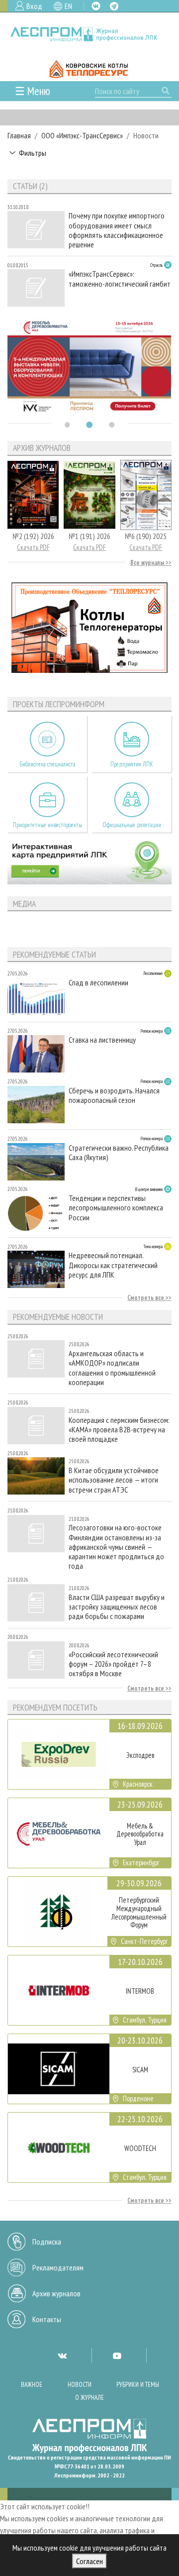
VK (96, 6)
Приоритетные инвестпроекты (47, 825)
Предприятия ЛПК (132, 764)
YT (117, 2356)
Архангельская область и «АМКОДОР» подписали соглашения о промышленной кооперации (112, 1368)
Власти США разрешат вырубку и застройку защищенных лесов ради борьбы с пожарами (117, 1607)
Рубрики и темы (138, 2385)
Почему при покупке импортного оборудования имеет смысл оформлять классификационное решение (117, 230)
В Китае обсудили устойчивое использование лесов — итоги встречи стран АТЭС (114, 1480)
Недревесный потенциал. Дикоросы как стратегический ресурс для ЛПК (113, 1265)
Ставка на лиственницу (102, 1040)
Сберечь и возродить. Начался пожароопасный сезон (114, 1095)
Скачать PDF (33, 547)
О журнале (89, 2398)
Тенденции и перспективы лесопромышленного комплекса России (116, 1208)
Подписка (47, 2242)
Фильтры (33, 153)
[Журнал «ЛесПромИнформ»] (89, 34)
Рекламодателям (58, 2267)
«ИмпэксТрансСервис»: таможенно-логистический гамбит (120, 279)
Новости (80, 2385)
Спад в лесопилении (98, 983)
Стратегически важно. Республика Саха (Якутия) (119, 1153)
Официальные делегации (132, 825)
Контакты (47, 2319)
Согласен (89, 2561)
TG (114, 6)
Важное (32, 2385)
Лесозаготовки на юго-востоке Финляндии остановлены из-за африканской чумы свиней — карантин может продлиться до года (116, 1547)
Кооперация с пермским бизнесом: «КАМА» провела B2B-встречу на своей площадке (119, 1430)
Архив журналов (56, 2293)
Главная (19, 135)
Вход (34, 6)
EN (68, 6)
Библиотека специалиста (47, 764)
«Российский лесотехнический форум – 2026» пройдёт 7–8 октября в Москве (113, 1664)
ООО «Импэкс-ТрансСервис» (82, 135)
